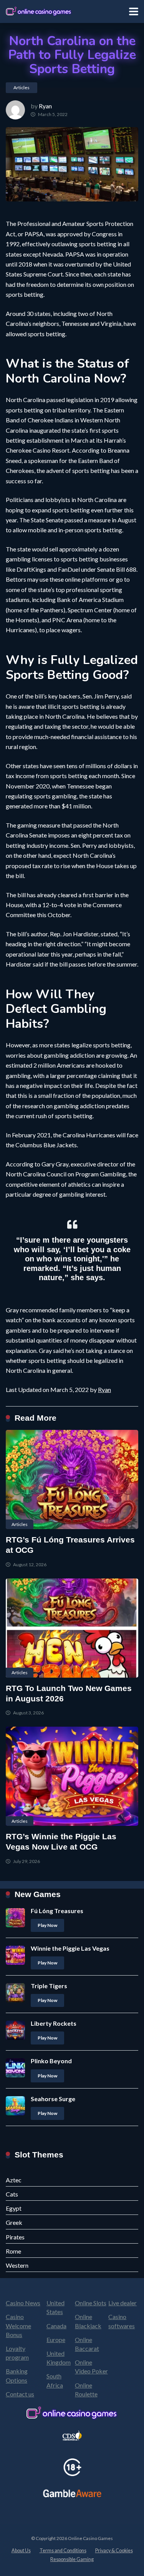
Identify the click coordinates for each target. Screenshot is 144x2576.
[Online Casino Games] (39, 11)
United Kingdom (59, 2358)
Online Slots (91, 2303)
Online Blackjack (88, 2321)
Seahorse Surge (53, 2099)
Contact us (20, 2394)
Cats (12, 2194)
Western (17, 2265)
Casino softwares (122, 2321)
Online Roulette (86, 2390)
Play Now (47, 1925)
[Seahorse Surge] (15, 2113)
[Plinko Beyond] (15, 2075)
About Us (21, 2551)
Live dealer (122, 2303)
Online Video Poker (91, 2367)
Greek (14, 2222)
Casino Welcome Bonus (18, 2325)
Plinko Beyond (51, 2061)
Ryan (45, 106)
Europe (56, 2340)
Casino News (23, 2303)
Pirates (15, 2237)
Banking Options (17, 2375)
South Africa (55, 2380)
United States (55, 2307)
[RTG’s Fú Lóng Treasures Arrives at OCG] (72, 1479)
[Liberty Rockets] (15, 2037)
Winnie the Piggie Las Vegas (70, 1948)
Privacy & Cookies (114, 2551)
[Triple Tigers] (15, 2000)
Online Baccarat (87, 2344)
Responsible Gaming (72, 2559)
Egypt (14, 2208)
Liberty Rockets (54, 2023)
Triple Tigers (49, 1986)
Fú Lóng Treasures (57, 1911)
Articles (22, 88)
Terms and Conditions (63, 2551)
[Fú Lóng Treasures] (15, 1925)
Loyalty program (17, 2353)
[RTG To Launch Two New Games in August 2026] (72, 1628)
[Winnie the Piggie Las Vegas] (15, 1962)
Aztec (14, 2180)
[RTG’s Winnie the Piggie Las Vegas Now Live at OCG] (72, 1776)
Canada (56, 2326)
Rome (13, 2251)
